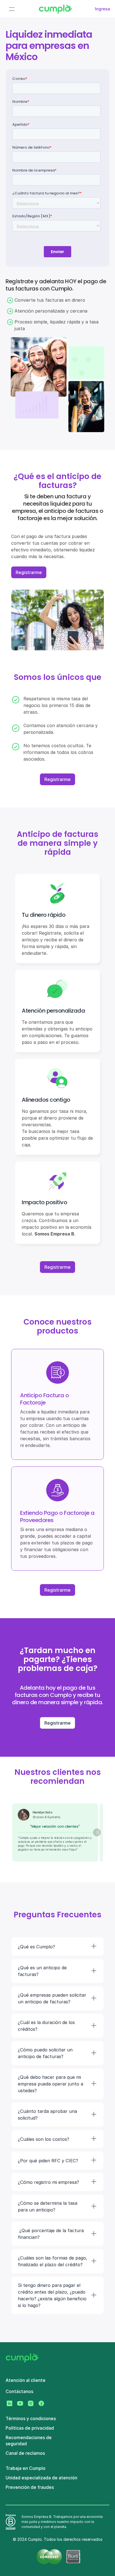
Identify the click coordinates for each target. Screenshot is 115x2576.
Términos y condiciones (31, 2418)
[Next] (97, 1832)
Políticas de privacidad (30, 2428)
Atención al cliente (26, 2380)
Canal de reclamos (25, 2453)
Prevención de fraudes (30, 2487)
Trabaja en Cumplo (26, 2468)
